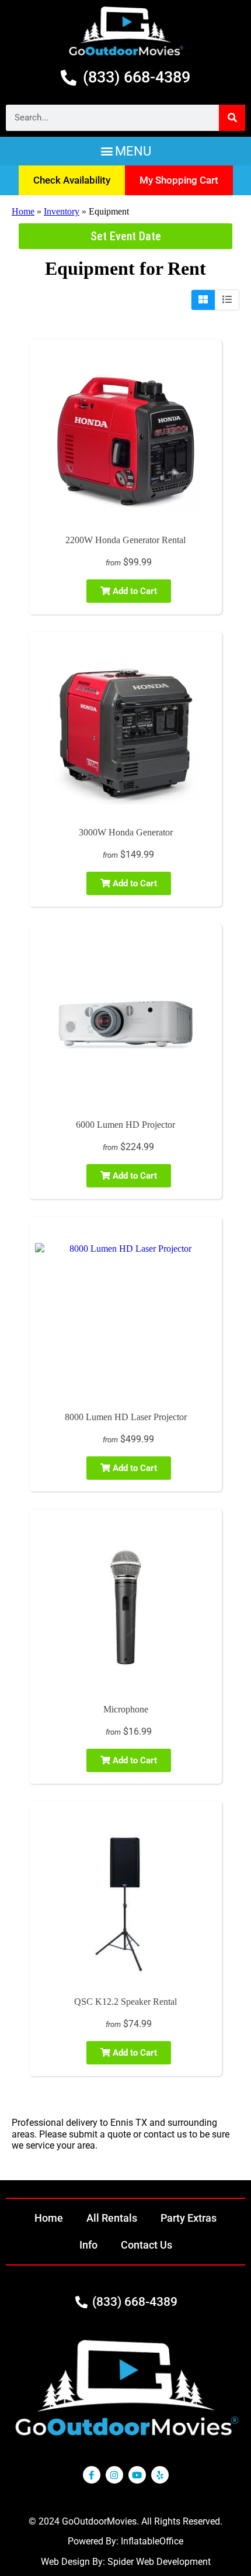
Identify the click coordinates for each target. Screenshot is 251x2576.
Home (23, 211)
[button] (125, 151)
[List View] (227, 300)
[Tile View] (203, 300)
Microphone (126, 1709)
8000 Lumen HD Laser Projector (126, 1417)
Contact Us (147, 2245)
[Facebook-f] (92, 2475)
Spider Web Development (159, 2562)
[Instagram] (114, 2475)
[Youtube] (137, 2475)
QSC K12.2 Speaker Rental (125, 2002)
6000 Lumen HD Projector (125, 1125)
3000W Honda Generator (126, 832)
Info (88, 2245)
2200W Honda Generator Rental (125, 540)
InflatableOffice (152, 2541)
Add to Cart (134, 591)
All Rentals (112, 2218)
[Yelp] (160, 2475)
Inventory (62, 211)
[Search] (232, 118)
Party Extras (189, 2218)
